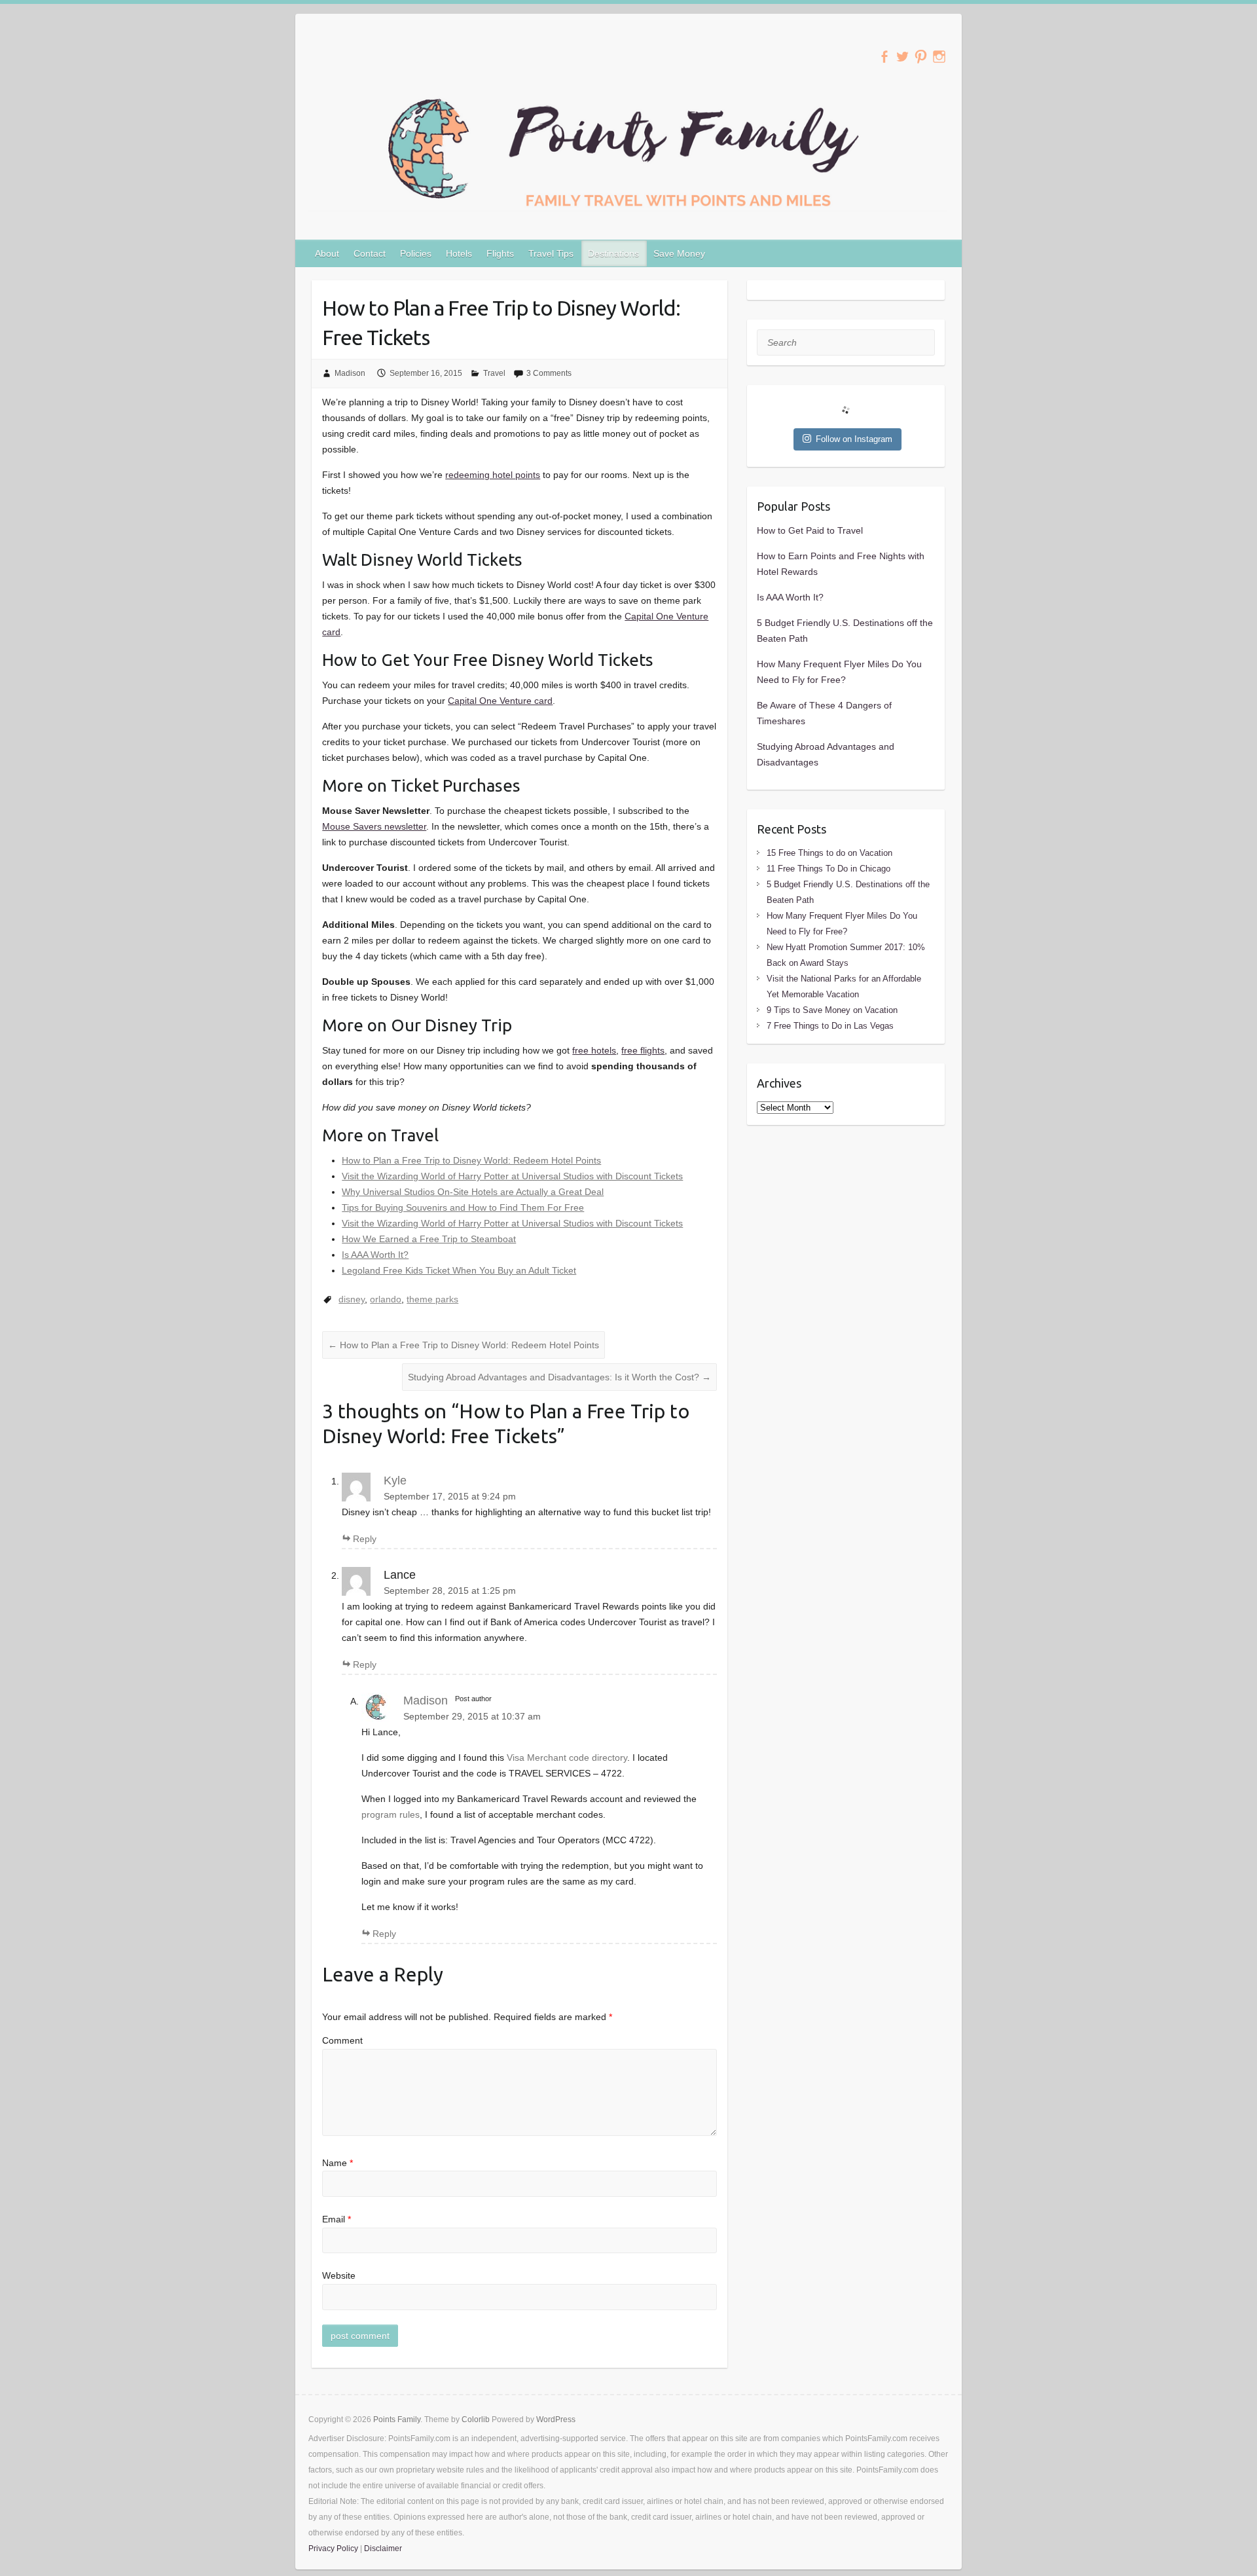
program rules (391, 1814)
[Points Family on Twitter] (902, 57)
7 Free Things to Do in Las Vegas (830, 1026)
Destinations (613, 253)
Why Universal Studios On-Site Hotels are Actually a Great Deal (473, 1192)
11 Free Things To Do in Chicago (829, 869)
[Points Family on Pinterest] (921, 57)
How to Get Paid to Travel (810, 530)
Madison (350, 373)
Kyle (395, 1481)
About (327, 253)
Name (337, 2163)
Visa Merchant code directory (567, 1757)
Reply (365, 1539)
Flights (500, 253)
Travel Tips (551, 253)
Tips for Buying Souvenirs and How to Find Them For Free (463, 1207)
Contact (370, 253)
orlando (386, 1299)
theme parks (432, 1299)
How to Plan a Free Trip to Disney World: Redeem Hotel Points (471, 1160)
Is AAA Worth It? (375, 1255)
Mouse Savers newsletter (374, 826)
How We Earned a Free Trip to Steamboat (429, 1239)
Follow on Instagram (854, 439)
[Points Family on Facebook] (884, 57)
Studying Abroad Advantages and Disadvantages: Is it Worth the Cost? (559, 1377)
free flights (643, 1050)
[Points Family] (628, 151)
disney (352, 1299)
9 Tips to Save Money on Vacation (832, 1010)
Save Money (679, 253)
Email (337, 2219)
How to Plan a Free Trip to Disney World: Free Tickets (501, 322)
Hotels (459, 253)
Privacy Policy (333, 2548)
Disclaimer (383, 2548)
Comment (342, 2040)
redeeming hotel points (493, 475)
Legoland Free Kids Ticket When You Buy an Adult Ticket (459, 1270)
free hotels (594, 1050)
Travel (494, 373)
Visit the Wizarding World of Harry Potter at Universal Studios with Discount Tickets (512, 1176)
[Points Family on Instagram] (939, 57)
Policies (416, 253)
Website (339, 2275)
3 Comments (549, 373)
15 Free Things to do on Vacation (829, 853)
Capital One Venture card (500, 701)
